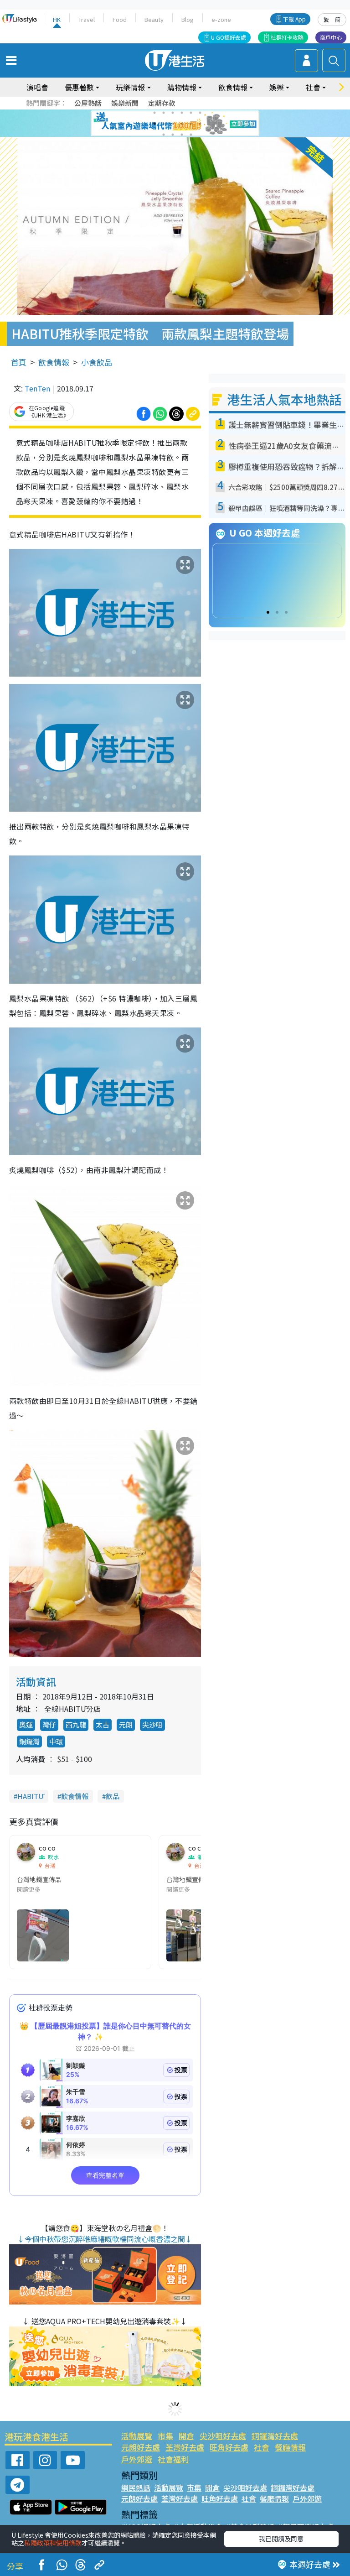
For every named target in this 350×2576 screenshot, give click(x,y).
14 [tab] (173, 135)
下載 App (294, 19)
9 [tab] (173, 124)
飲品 (113, 1796)
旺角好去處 (229, 2447)
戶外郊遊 (137, 2459)
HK (57, 19)
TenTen (37, 388)
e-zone (221, 19)
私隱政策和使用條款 (53, 2543)
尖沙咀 (152, 1724)
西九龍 (76, 1724)
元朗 (126, 1724)
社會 (262, 2447)
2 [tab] (164, 113)
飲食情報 (54, 362)
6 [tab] (200, 113)
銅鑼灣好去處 (275, 2436)
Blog (188, 19)
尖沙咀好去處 (223, 2436)
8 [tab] (164, 124)
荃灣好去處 (185, 2447)
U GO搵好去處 (229, 37)
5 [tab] (191, 113)
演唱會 (37, 87)
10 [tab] (182, 124)
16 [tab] (191, 135)
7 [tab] (154, 124)
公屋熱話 (88, 103)
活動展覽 (137, 2436)
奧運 (26, 1724)
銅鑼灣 (29, 1741)
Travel (87, 19)
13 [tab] (164, 135)
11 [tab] (191, 124)
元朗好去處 (141, 2447)
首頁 (19, 362)
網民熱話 (136, 2487)
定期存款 (162, 103)
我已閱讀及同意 (281, 2539)
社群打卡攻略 (287, 37)
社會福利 (173, 2459)
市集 (165, 2436)
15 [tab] (182, 135)
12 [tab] (200, 124)
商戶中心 (331, 37)
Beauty (154, 19)
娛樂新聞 (125, 103)
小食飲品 (97, 362)
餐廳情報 (290, 2447)
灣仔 (49, 1724)
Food (120, 19)
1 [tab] (154, 113)
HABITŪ (31, 1796)
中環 (56, 1741)
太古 (103, 1724)
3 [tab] (173, 113)
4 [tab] (182, 113)
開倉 (186, 2436)
